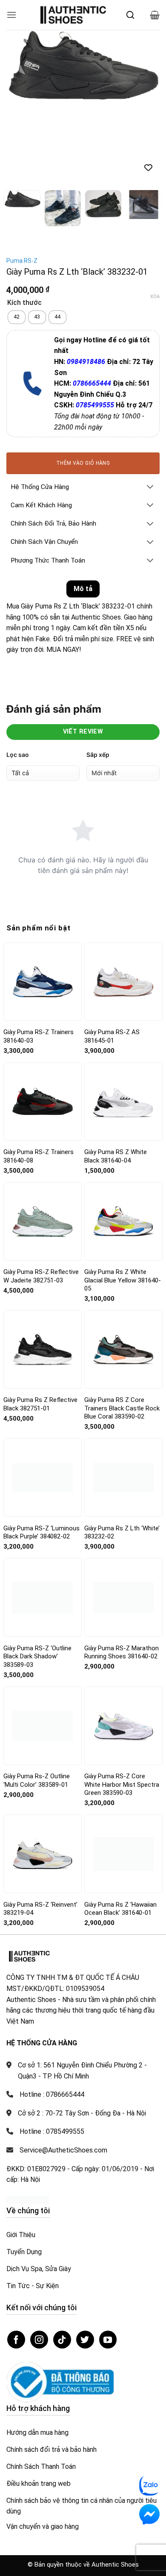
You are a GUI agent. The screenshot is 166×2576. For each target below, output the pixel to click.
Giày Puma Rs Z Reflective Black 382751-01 (40, 1404)
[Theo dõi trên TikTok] (62, 2340)
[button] (11, 15)
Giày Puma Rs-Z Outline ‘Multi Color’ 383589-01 (37, 1780)
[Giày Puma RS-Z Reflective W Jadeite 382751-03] (43, 1221)
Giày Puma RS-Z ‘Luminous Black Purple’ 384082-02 (41, 1533)
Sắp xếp (98, 755)
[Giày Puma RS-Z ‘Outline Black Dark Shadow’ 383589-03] (43, 1598)
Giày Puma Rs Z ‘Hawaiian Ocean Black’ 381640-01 (120, 1909)
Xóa (155, 297)
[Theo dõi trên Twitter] (85, 2340)
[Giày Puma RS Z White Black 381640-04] (123, 1102)
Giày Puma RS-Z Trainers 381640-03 (39, 1036)
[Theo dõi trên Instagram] (39, 2340)
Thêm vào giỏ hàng (83, 463)
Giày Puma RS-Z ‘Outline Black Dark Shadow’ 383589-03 (37, 1656)
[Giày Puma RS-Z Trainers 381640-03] (43, 981)
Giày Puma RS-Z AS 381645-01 (112, 1036)
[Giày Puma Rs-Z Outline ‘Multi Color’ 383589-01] (43, 1726)
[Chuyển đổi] (150, 488)
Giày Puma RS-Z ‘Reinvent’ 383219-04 (40, 1909)
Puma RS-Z (22, 261)
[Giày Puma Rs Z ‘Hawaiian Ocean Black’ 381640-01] (123, 1854)
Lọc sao (18, 755)
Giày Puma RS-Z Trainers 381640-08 (39, 1156)
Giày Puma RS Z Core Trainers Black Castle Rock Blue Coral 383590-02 (122, 1408)
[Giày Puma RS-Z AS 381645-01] (123, 982)
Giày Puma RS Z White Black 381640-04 (116, 1156)
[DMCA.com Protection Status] (28, 2199)
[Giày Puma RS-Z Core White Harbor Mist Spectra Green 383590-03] (123, 1726)
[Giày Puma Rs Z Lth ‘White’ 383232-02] (123, 1477)
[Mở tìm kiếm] (130, 15)
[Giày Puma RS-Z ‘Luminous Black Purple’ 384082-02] (43, 1477)
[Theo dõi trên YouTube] (108, 2340)
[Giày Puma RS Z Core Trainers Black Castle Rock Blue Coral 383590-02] (123, 1350)
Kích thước (24, 303)
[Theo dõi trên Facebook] (16, 2340)
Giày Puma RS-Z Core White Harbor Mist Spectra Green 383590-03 (122, 1784)
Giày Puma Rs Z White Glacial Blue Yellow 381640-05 (123, 1280)
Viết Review (83, 732)
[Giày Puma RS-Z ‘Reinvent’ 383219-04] (43, 1854)
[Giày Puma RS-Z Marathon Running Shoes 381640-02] (123, 1598)
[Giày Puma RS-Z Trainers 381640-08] (43, 1101)
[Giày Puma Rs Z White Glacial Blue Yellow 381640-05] (123, 1221)
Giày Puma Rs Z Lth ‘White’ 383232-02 (122, 1533)
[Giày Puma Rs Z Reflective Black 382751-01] (43, 1350)
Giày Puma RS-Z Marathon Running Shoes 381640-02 (122, 1652)
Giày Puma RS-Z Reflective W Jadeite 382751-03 (41, 1276)
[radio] (17, 317)
